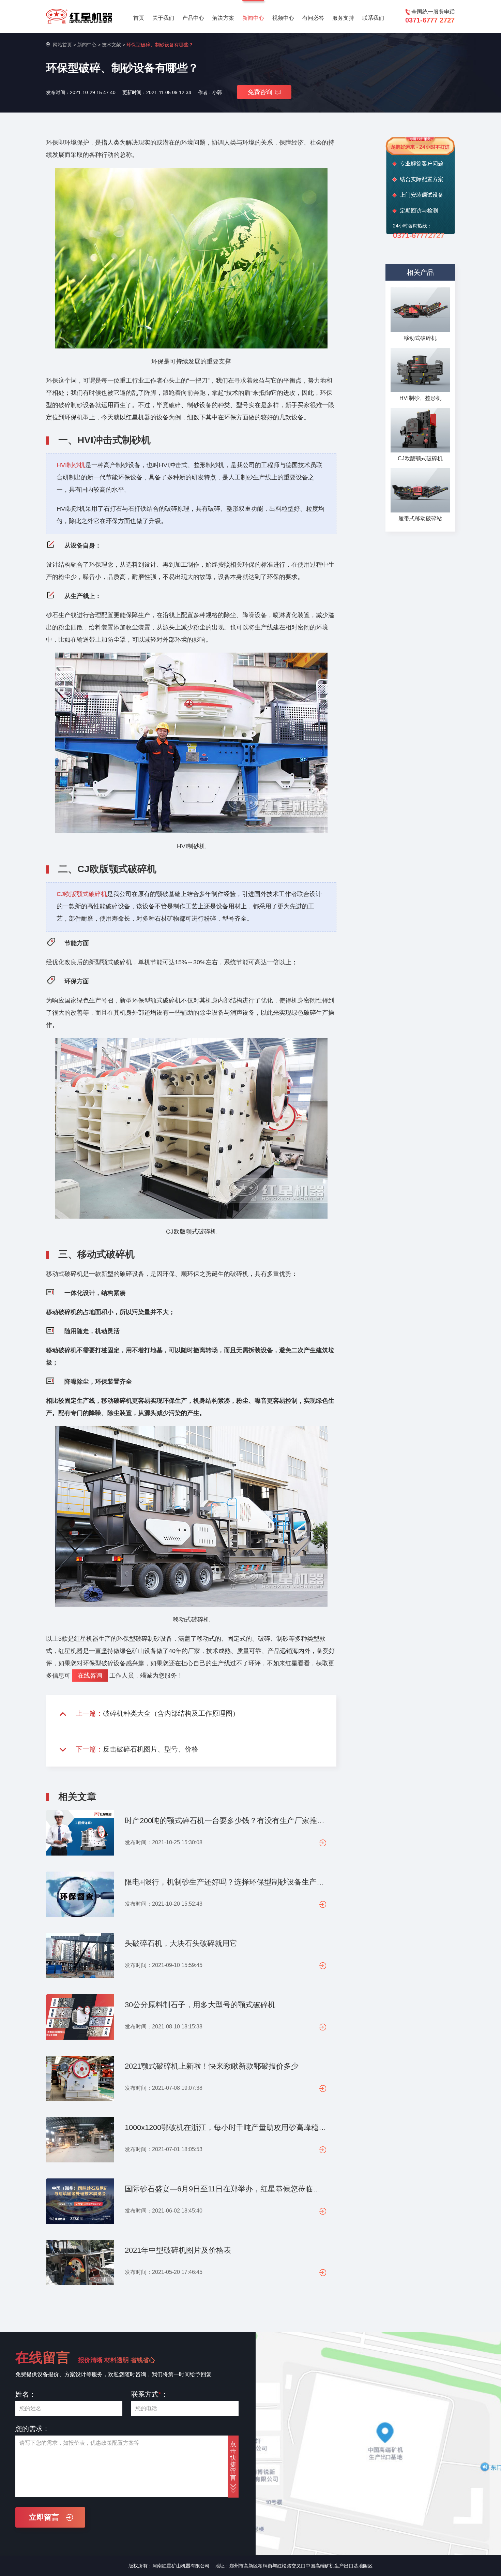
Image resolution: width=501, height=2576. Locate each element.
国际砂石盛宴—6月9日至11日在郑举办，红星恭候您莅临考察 (225, 2189)
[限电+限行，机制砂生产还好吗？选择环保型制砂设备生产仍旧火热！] (80, 1897)
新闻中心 (253, 18)
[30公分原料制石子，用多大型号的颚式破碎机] (80, 2020)
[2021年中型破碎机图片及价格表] (80, 2265)
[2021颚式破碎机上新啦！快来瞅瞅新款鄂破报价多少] (80, 2081)
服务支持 (343, 18)
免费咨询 (260, 92)
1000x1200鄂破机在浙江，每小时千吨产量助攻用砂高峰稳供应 (225, 2127)
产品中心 (193, 18)
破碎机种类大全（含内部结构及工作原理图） (171, 1713)
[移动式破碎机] (420, 310)
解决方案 (223, 18)
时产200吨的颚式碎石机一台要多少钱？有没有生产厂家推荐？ (225, 1821)
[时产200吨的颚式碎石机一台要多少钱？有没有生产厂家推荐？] (80, 1836)
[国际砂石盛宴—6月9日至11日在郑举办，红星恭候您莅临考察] (80, 2204)
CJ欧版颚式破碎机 (82, 894)
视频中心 (283, 18)
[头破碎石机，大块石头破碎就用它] (80, 1959)
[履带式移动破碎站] (420, 490)
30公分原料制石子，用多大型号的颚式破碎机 (200, 2005)
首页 (139, 18)
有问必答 (313, 18)
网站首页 (62, 45)
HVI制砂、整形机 (420, 398)
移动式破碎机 (420, 338)
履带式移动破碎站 (420, 518)
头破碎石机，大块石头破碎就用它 (181, 1943)
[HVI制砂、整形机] (420, 370)
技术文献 (111, 45)
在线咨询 (90, 1676)
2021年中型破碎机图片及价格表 (178, 2250)
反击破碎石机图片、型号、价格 (151, 1749)
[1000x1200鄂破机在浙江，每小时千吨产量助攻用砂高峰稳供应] (80, 2143)
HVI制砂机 (71, 465)
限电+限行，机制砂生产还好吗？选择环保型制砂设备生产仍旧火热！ (225, 1882)
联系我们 (373, 18)
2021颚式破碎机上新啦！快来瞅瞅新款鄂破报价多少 (212, 2066)
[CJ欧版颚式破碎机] (420, 430)
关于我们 (163, 18)
